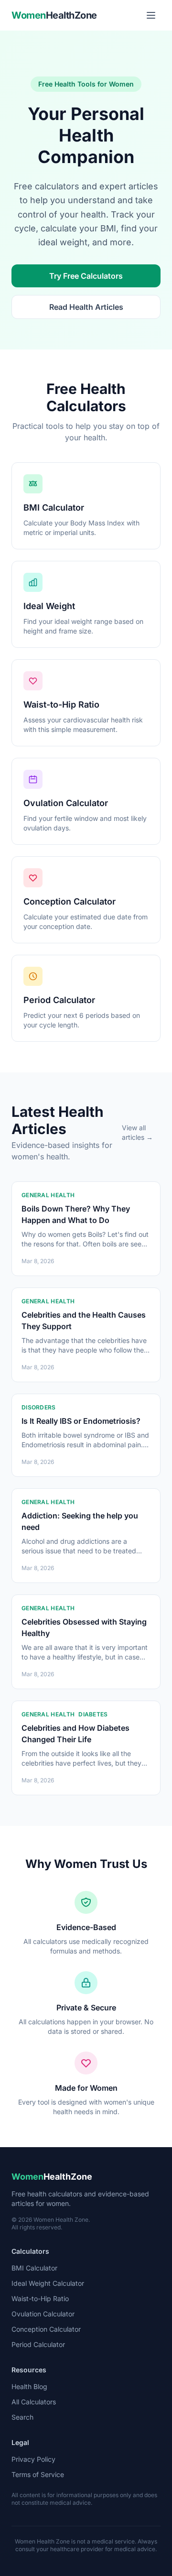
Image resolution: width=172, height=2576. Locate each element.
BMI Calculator (34, 2268)
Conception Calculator (46, 2329)
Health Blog (29, 2386)
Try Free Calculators (86, 276)
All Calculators (34, 2402)
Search (22, 2417)
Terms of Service (38, 2474)
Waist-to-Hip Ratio (40, 2298)
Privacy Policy (33, 2459)
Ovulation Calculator (43, 2314)
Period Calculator (38, 2344)
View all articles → (137, 1132)
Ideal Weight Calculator (48, 2283)
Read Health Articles (86, 307)
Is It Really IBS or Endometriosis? (81, 1421)
